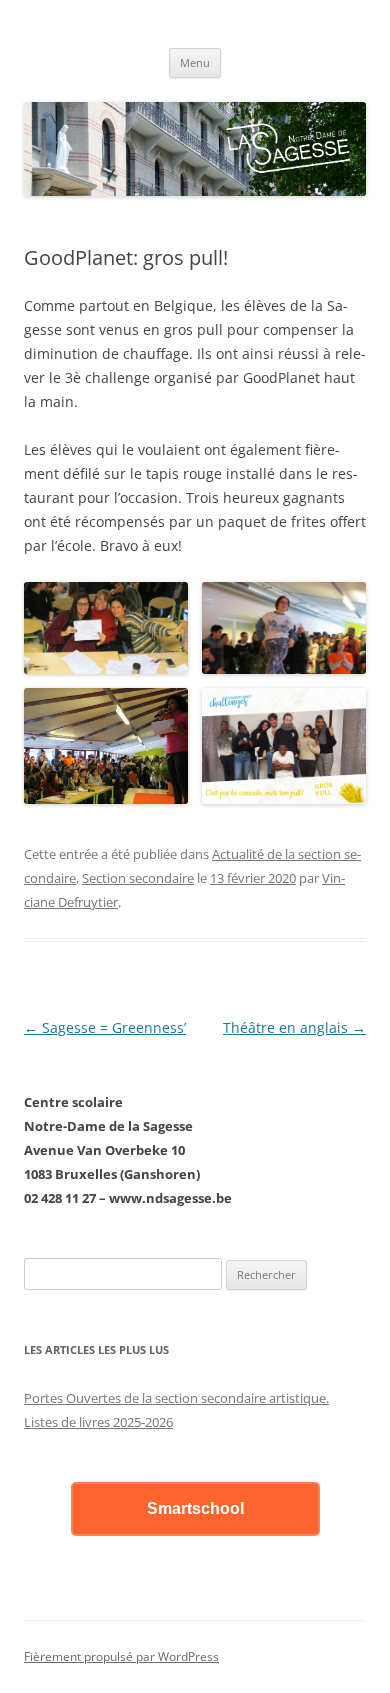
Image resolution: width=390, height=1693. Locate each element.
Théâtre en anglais (294, 1027)
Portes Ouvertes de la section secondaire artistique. (176, 1398)
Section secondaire (138, 878)
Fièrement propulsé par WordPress (121, 1656)
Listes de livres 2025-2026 (98, 1422)
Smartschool (195, 1508)
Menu (195, 62)
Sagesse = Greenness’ (105, 1027)
